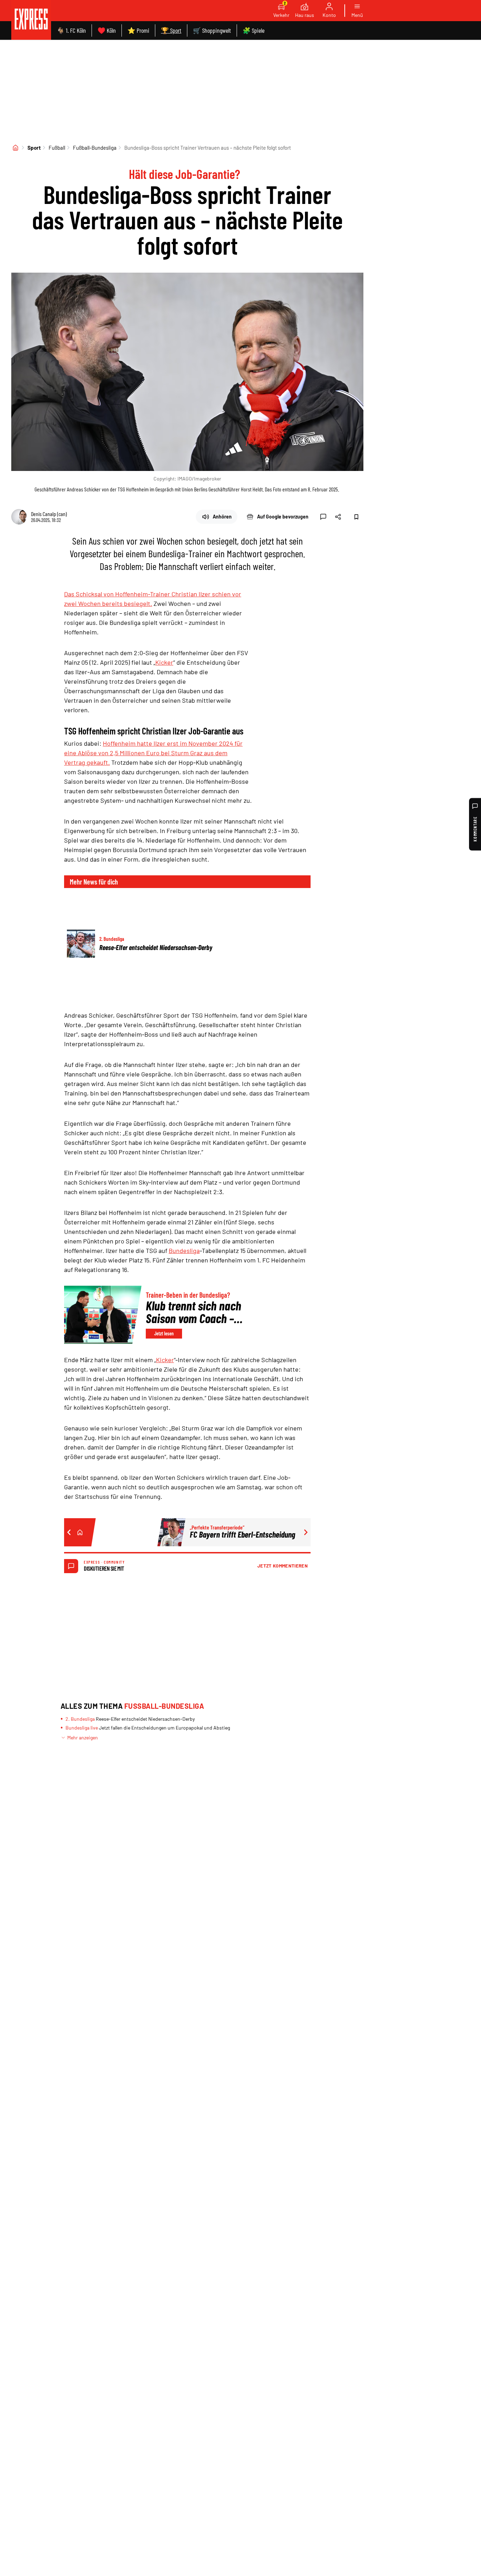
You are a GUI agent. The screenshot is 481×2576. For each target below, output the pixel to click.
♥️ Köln (107, 30)
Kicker (164, 662)
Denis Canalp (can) (49, 514)
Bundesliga (184, 1250)
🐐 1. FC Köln (71, 30)
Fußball (57, 148)
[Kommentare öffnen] (323, 517)
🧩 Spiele (254, 30)
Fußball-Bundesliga (95, 148)
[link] (31, 20)
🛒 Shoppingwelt (212, 30)
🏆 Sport (171, 30)
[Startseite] (15, 148)
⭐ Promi (138, 30)
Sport (34, 148)
